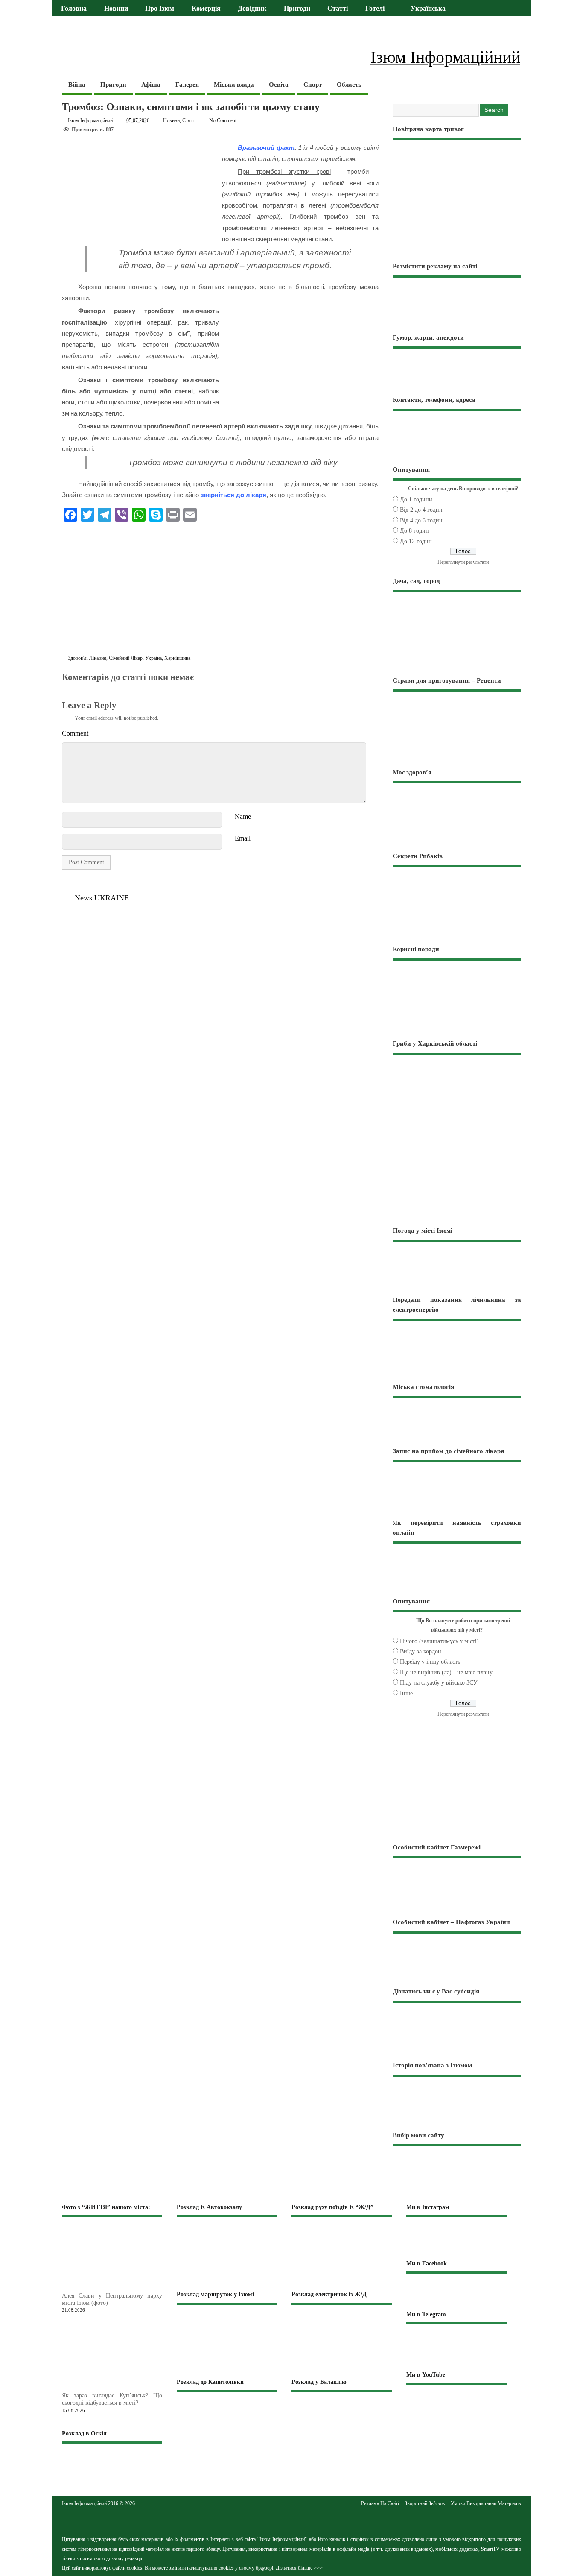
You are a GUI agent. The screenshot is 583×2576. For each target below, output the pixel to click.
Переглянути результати (463, 562)
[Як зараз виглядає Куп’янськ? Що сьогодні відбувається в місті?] (126, 2387)
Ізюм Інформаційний (90, 120)
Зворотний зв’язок (425, 2503)
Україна (153, 658)
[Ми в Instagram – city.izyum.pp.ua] (456, 2238)
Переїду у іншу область (430, 1662)
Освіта (279, 85)
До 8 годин (414, 531)
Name (243, 816)
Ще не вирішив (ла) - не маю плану (446, 1672)
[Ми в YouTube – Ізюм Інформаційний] (456, 2403)
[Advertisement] (220, 590)
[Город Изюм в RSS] (291, 2520)
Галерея (187, 85)
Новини (116, 9)
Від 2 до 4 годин (421, 510)
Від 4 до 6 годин (421, 520)
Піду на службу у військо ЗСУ (439, 1683)
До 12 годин (416, 541)
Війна (77, 85)
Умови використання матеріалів (486, 2503)
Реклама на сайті (380, 2503)
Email (243, 838)
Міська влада (234, 85)
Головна (74, 9)
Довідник (252, 9)
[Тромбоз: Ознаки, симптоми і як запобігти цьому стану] (67, 687)
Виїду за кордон (421, 1651)
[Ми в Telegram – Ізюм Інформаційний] (456, 2347)
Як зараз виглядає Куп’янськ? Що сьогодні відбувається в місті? (112, 2399)
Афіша (151, 85)
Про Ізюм (160, 9)
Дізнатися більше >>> (299, 2568)
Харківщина (177, 658)
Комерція (206, 9)
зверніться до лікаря (233, 495)
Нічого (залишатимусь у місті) (439, 1641)
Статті (338, 9)
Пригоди (297, 9)
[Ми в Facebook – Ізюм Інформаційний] (456, 2291)
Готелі (375, 9)
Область (349, 85)
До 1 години (416, 500)
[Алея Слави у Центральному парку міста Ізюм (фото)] (126, 2287)
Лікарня (98, 658)
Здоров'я (77, 658)
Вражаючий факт (266, 148)
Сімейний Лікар (126, 658)
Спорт (313, 85)
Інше (406, 1693)
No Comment (223, 120)
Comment (75, 733)
